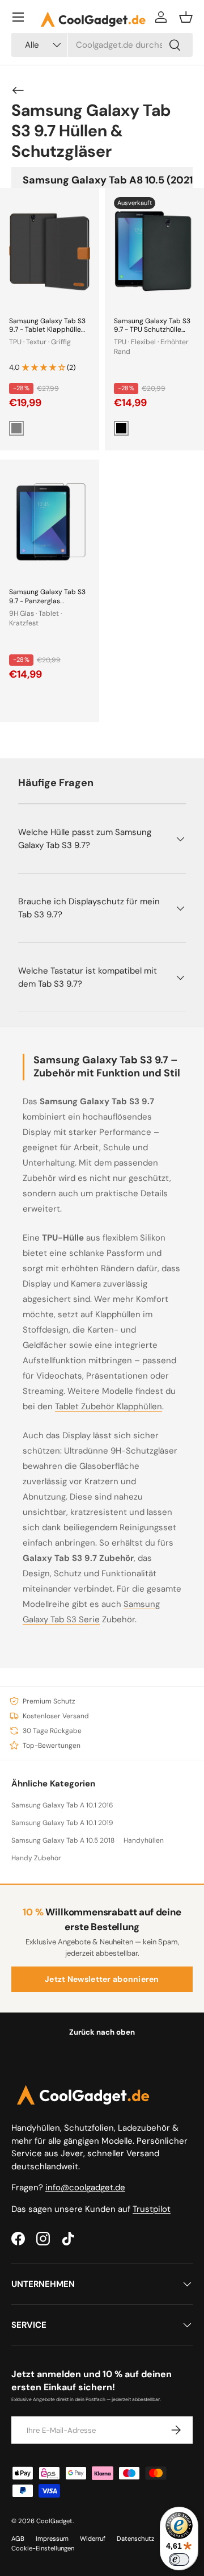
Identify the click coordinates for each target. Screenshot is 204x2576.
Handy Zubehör (36, 1858)
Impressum (52, 2539)
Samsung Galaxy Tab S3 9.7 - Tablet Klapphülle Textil (47, 330)
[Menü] (18, 17)
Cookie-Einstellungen (43, 2548)
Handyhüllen (144, 1840)
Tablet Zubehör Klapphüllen (109, 1406)
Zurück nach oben (102, 2032)
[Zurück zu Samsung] (18, 90)
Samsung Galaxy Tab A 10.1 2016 (62, 1805)
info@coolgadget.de (85, 2187)
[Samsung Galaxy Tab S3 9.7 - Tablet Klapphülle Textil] (50, 251)
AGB (18, 2539)
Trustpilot (152, 2209)
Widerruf (93, 2539)
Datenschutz (135, 2539)
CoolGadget (54, 2521)
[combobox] (102, 45)
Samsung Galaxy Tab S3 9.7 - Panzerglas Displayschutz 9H (47, 601)
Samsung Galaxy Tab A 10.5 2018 (63, 1840)
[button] (186, 17)
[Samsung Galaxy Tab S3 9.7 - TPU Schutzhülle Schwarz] (154, 251)
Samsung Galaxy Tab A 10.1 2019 (62, 1823)
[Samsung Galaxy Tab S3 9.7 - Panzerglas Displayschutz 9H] (50, 523)
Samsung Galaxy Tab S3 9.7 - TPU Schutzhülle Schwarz (152, 330)
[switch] (179, 2560)
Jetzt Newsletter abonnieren (102, 1979)
